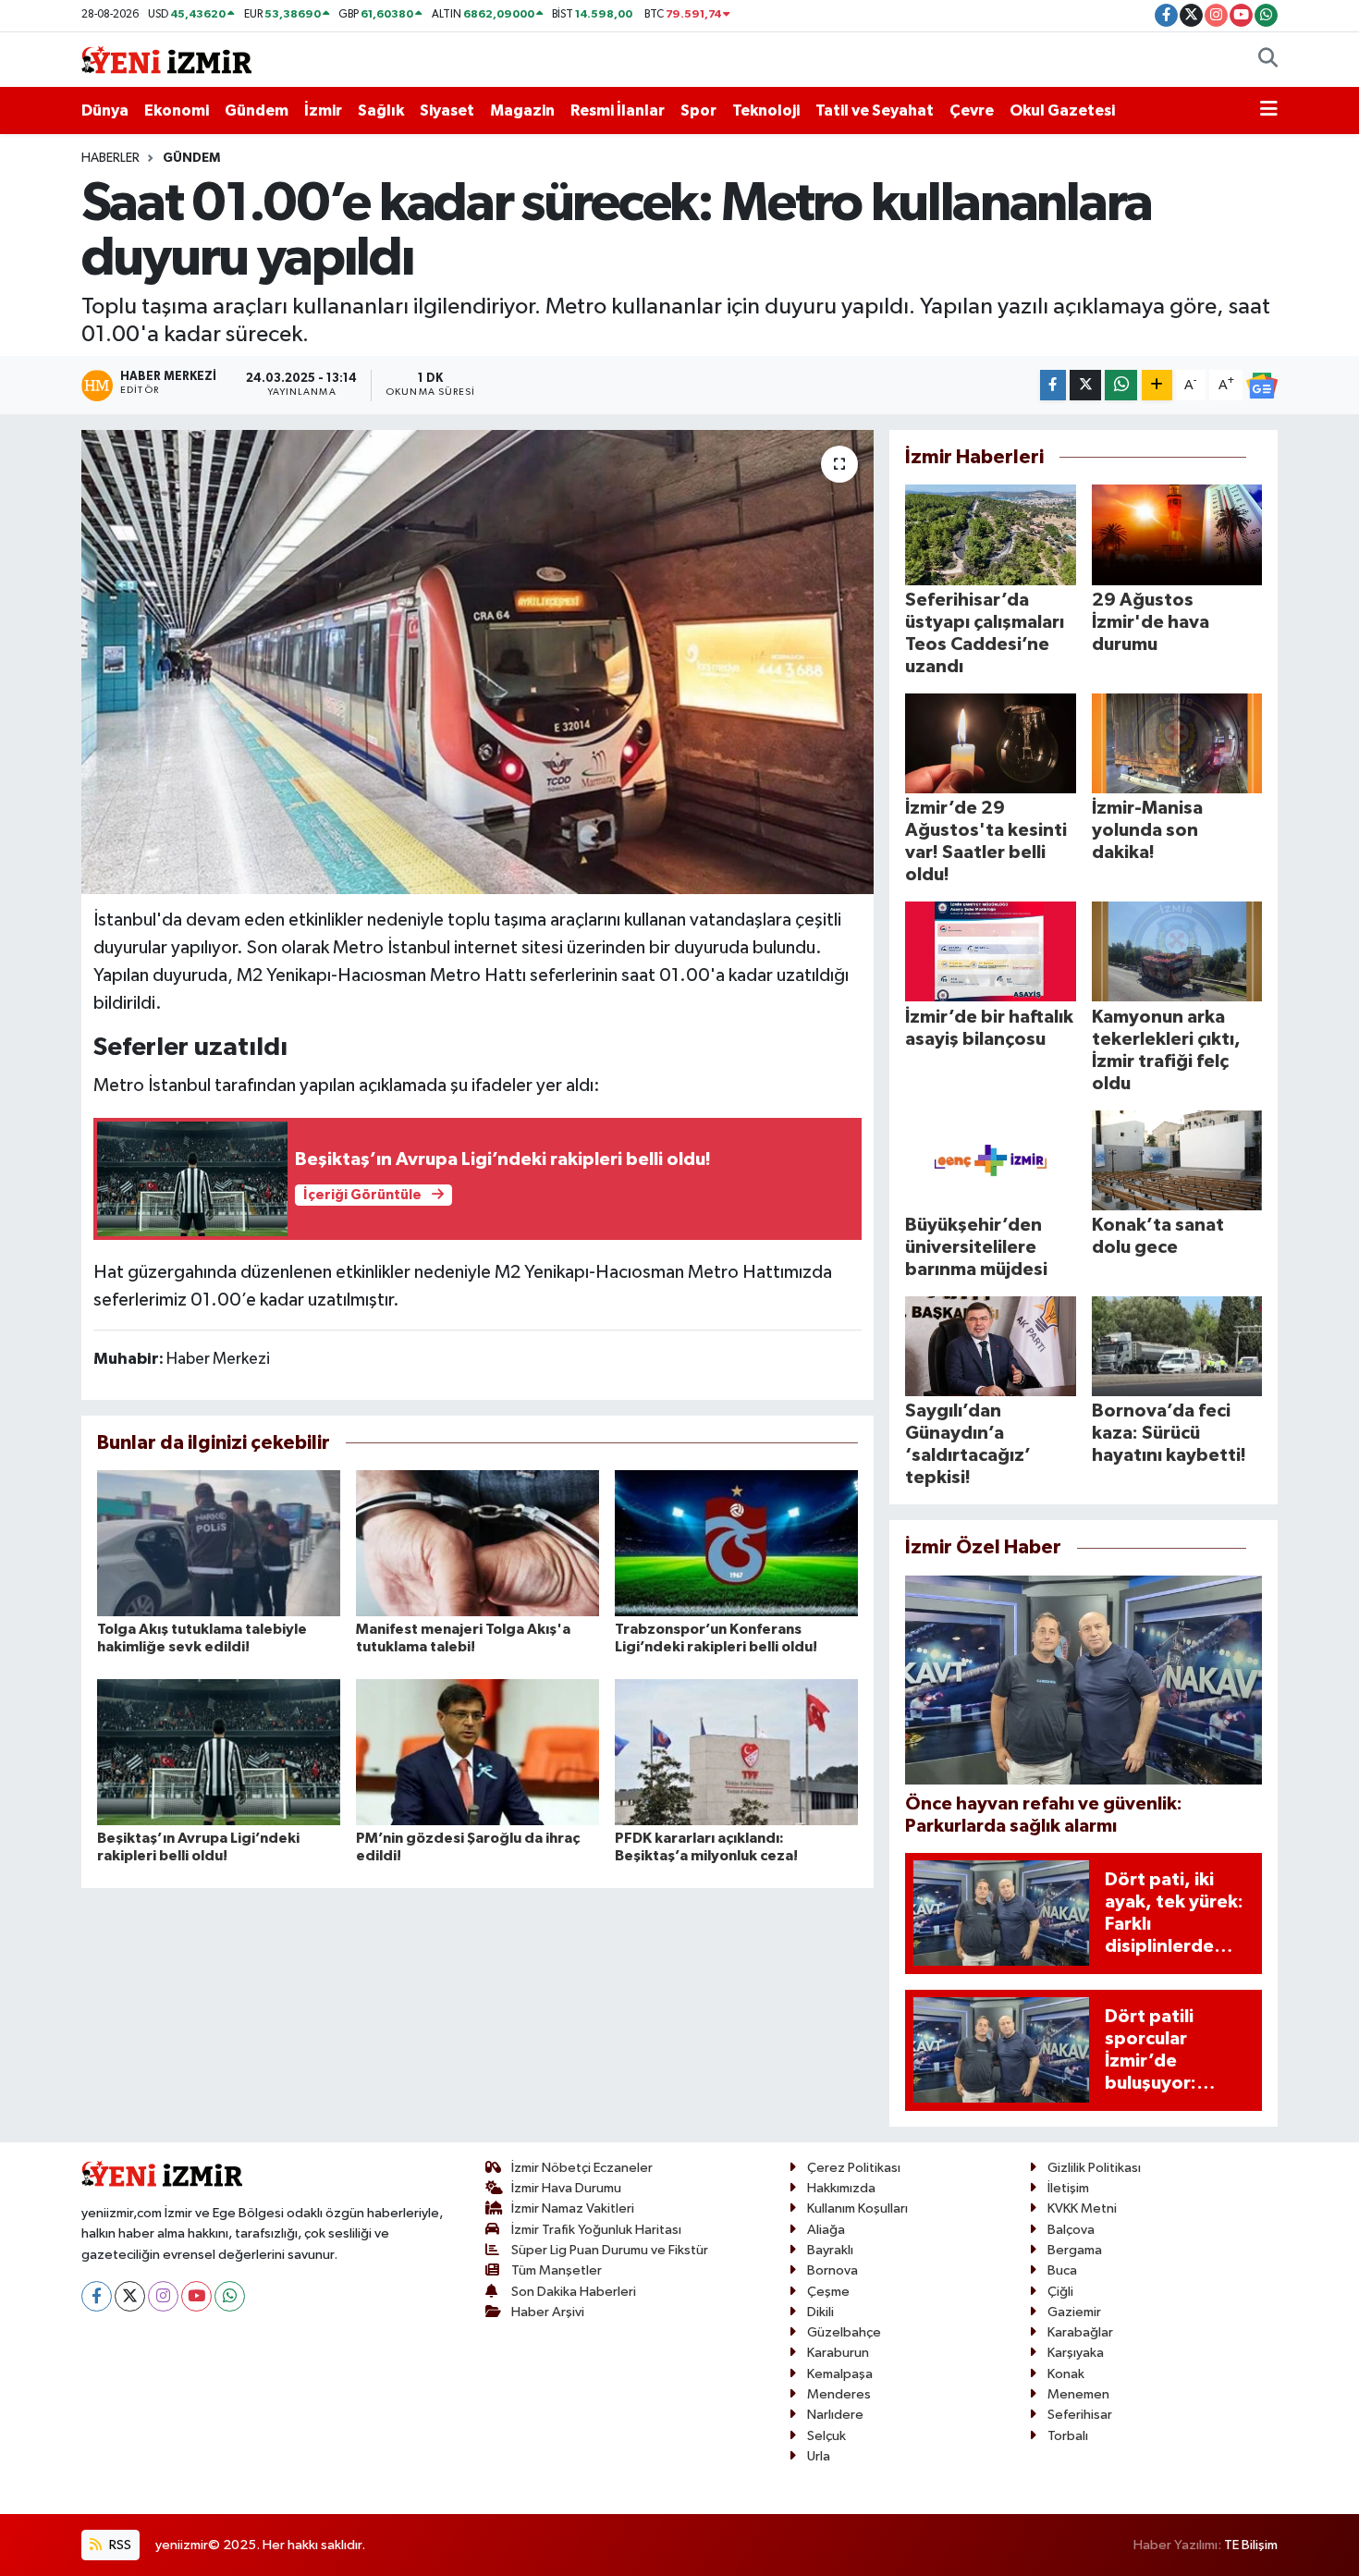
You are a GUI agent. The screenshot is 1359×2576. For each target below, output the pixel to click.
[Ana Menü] (1269, 111)
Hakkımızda (841, 2188)
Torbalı (1068, 2436)
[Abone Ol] (1262, 386)
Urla (819, 2456)
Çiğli (1060, 2292)
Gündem (257, 110)
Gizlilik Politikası (1094, 2168)
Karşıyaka (1076, 2353)
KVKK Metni (1082, 2208)
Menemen (1078, 2394)
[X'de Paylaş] (1085, 385)
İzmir (323, 110)
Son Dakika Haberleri (574, 2292)
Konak (1066, 2374)
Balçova (1071, 2230)
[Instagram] (163, 2296)
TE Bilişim (1251, 2545)
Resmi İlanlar (618, 110)
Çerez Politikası (854, 2168)
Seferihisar (1080, 2415)
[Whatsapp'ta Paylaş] (1121, 385)
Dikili (820, 2312)
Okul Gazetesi (1062, 110)
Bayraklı (830, 2250)
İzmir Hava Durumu (566, 2188)
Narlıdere (835, 2415)
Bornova (833, 2270)
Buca (1062, 2270)
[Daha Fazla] (1157, 385)
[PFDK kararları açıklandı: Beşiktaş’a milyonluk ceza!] (736, 1752)
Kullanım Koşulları (857, 2208)
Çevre (972, 110)
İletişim (1068, 2188)
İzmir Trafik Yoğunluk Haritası (596, 2230)
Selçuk (826, 2436)
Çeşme (828, 2292)
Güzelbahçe (844, 2332)
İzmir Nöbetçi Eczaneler (582, 2168)
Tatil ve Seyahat (875, 110)
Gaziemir (1074, 2312)
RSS (119, 2545)
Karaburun (838, 2353)
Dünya (105, 110)
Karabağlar (1080, 2332)
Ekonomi (177, 110)
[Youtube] (196, 2296)
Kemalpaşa (840, 2374)
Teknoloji (766, 110)
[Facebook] (97, 2296)
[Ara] (1268, 60)
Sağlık (381, 110)
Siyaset (447, 110)
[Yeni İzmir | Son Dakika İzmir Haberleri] (166, 59)
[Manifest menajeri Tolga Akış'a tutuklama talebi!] (477, 1543)
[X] (130, 2296)
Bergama (1075, 2250)
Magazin (522, 110)
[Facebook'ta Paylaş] (1053, 385)
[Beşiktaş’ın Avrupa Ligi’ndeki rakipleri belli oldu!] (219, 1752)
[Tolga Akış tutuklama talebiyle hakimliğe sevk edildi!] (219, 1543)
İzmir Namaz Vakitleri (573, 2208)
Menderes (839, 2394)
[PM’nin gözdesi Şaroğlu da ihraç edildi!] (477, 1752)
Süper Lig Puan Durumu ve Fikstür (610, 2250)
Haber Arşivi (548, 2312)
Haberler (110, 158)
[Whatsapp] (230, 2296)
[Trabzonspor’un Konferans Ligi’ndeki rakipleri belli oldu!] (736, 1543)
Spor (698, 110)
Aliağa (826, 2230)
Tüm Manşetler (557, 2270)
